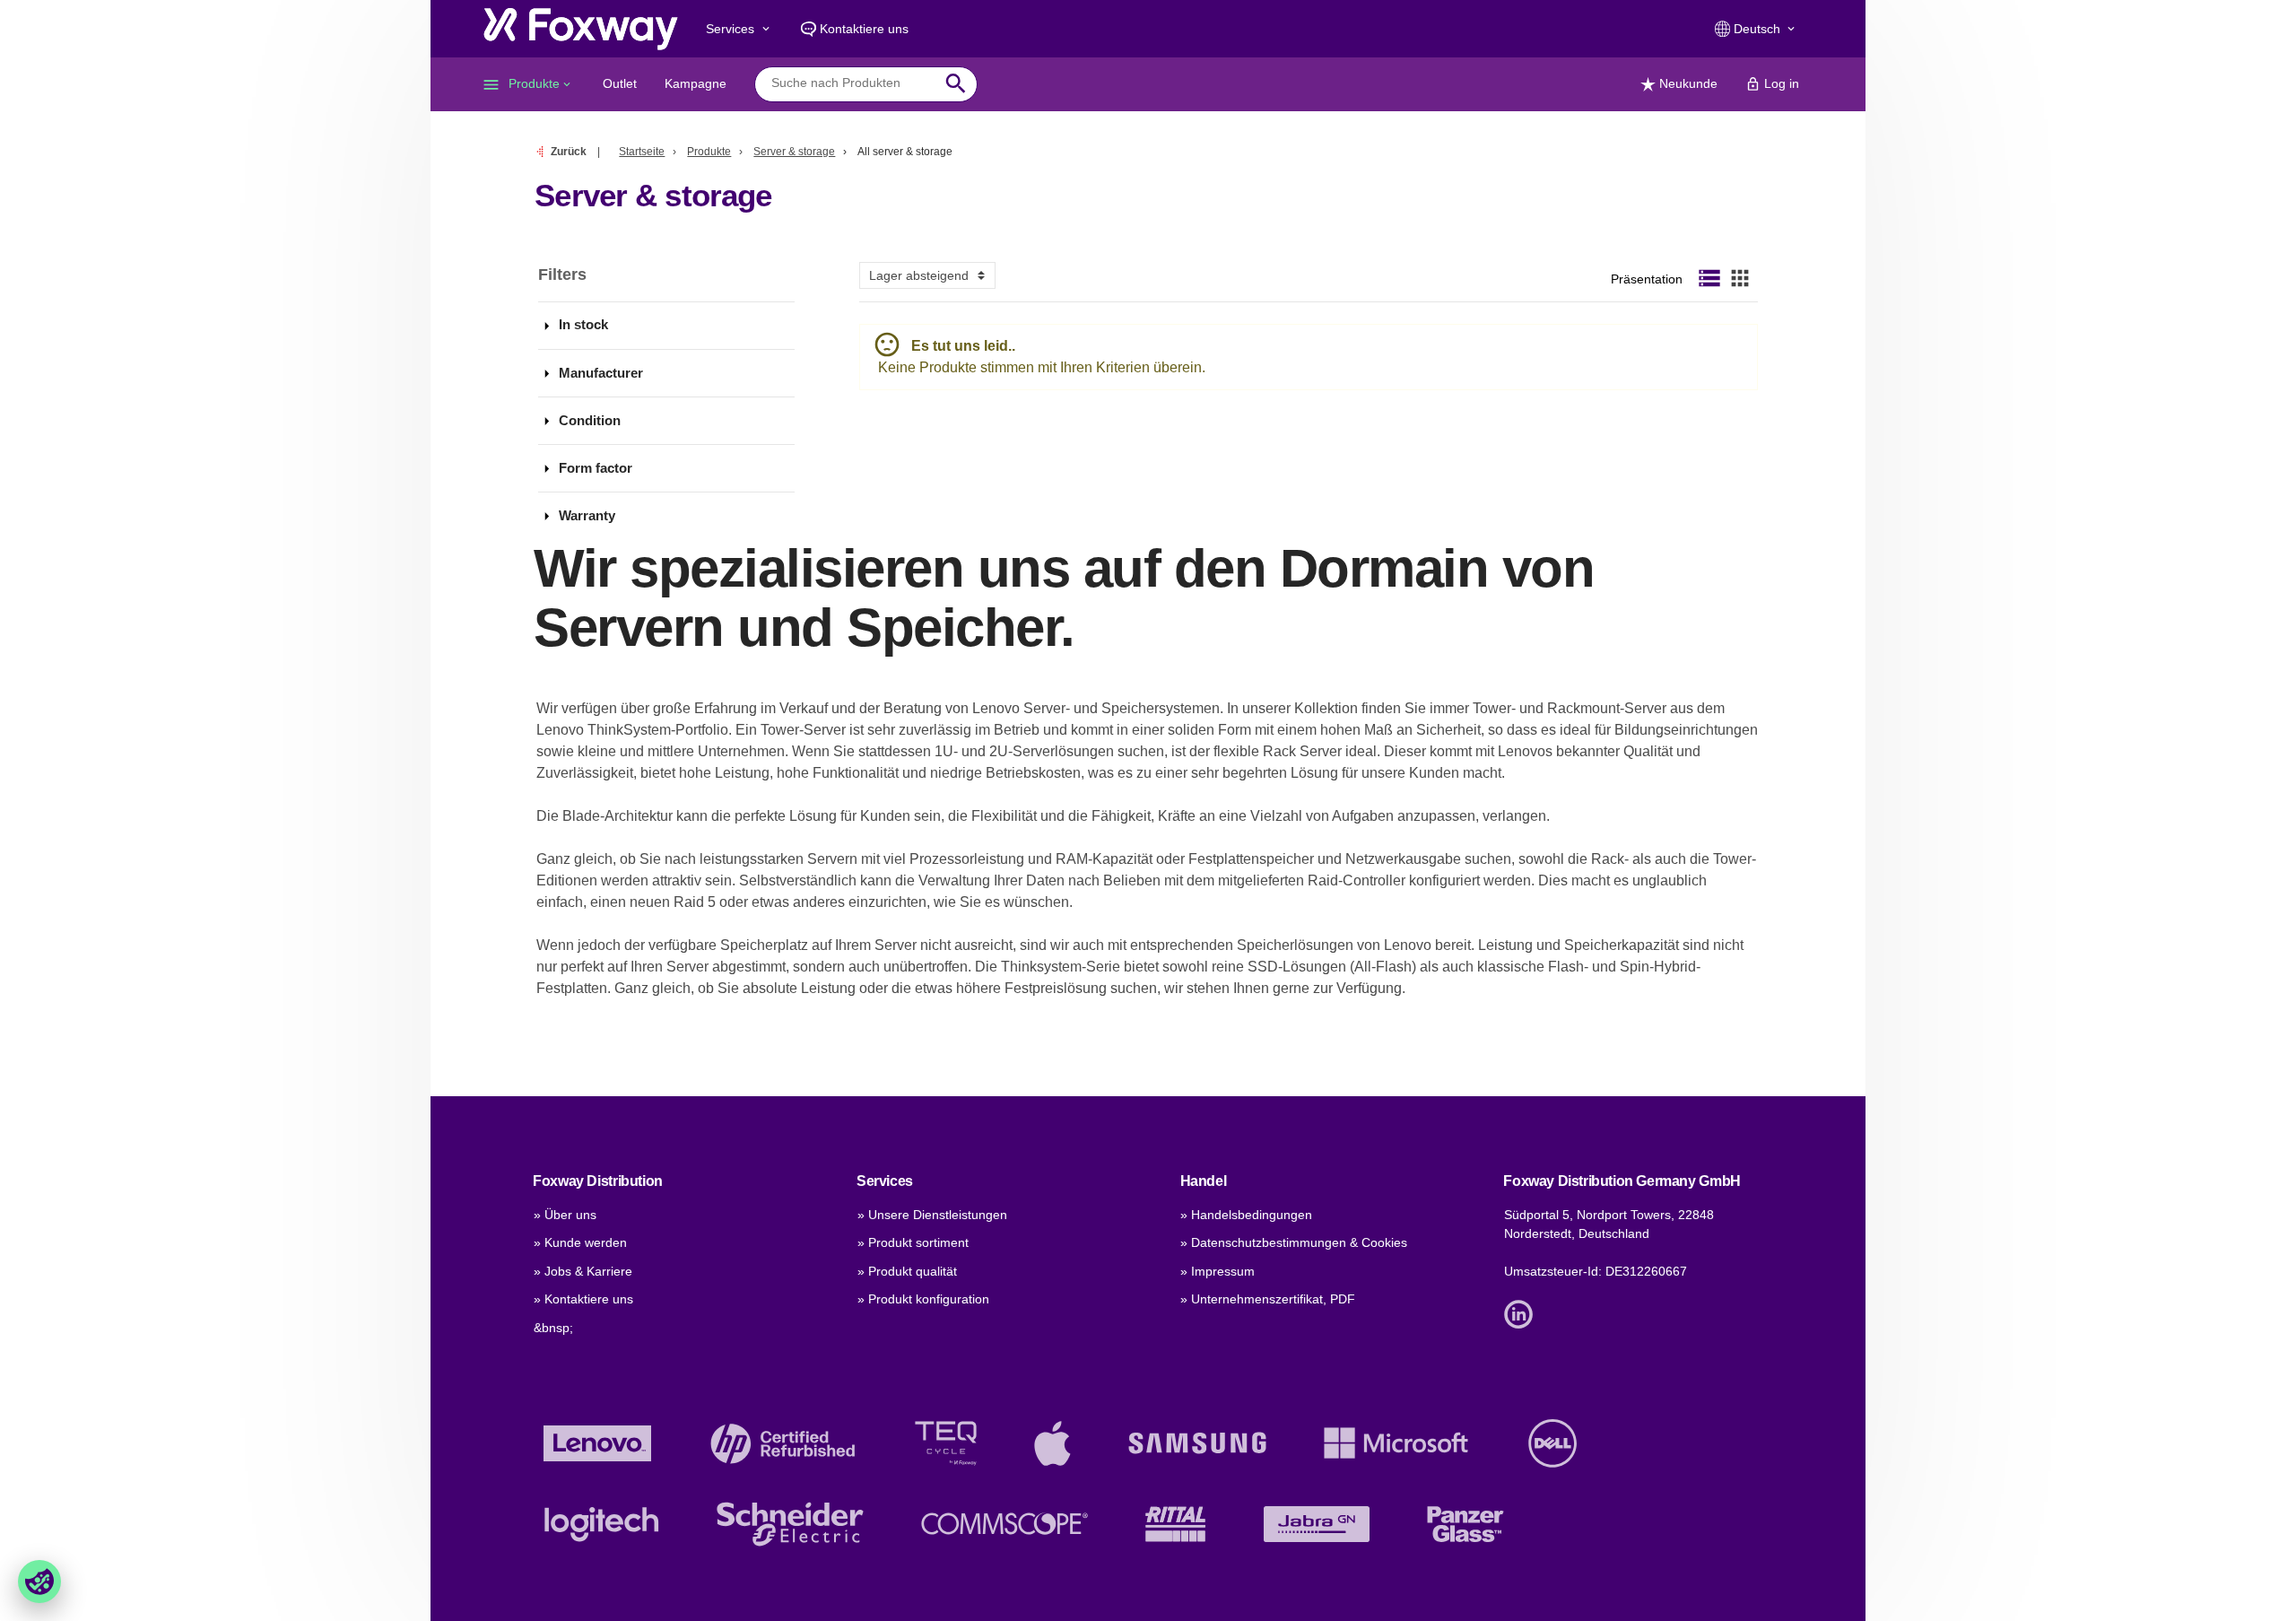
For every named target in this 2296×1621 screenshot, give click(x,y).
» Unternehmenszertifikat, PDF (1268, 1299)
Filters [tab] (562, 275)
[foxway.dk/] (581, 29)
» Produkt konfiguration (923, 1299)
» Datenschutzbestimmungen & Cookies (1294, 1242)
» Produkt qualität (907, 1271)
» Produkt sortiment (913, 1242)
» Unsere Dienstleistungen (932, 1215)
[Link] (1523, 1313)
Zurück (569, 152)
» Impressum (1218, 1271)
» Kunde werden (580, 1242)
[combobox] (852, 83)
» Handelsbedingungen (1246, 1215)
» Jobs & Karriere (583, 1271)
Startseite (642, 152)
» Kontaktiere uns (583, 1299)
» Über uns (565, 1215)
